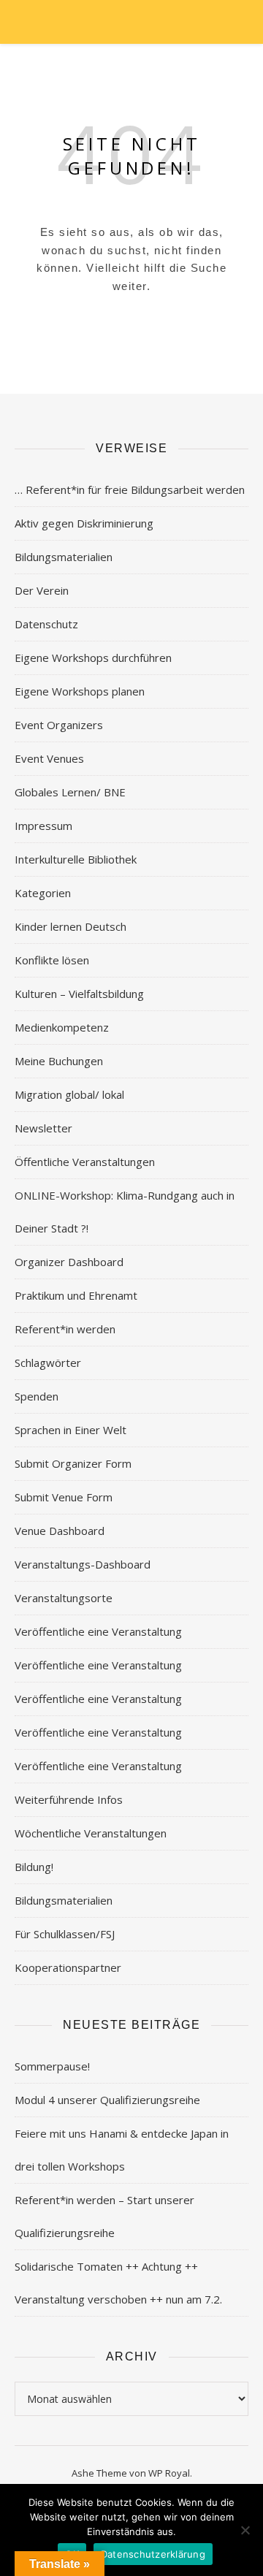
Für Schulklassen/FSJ (65, 1934)
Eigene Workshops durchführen (93, 658)
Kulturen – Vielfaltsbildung (79, 994)
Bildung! (34, 1867)
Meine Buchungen (59, 1061)
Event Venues (49, 758)
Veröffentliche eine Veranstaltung (98, 1631)
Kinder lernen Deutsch (70, 926)
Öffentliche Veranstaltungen (85, 1162)
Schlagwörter (48, 1363)
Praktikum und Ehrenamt (76, 1295)
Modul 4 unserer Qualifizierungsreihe (107, 2100)
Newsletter (43, 1128)
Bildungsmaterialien (64, 557)
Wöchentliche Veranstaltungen (91, 1833)
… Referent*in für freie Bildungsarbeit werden (130, 489)
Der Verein (42, 590)
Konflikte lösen (52, 960)
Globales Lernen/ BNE (70, 792)
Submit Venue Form (64, 1497)
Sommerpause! (52, 2066)
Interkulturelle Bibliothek (76, 859)
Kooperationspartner (68, 1967)
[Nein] (245, 2530)
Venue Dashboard (60, 1531)
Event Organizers (59, 725)
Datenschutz (46, 624)
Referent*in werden (65, 1329)
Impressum (43, 826)
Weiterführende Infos (69, 1799)
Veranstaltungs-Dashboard (83, 1564)
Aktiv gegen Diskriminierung (84, 523)
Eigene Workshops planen (80, 691)
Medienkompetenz (62, 1027)
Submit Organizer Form (73, 1463)
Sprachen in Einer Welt (70, 1430)
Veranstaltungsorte (64, 1598)
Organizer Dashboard (69, 1262)
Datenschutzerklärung (153, 2554)
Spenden (37, 1396)
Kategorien (43, 893)
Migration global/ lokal (69, 1094)
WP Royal (169, 2473)
